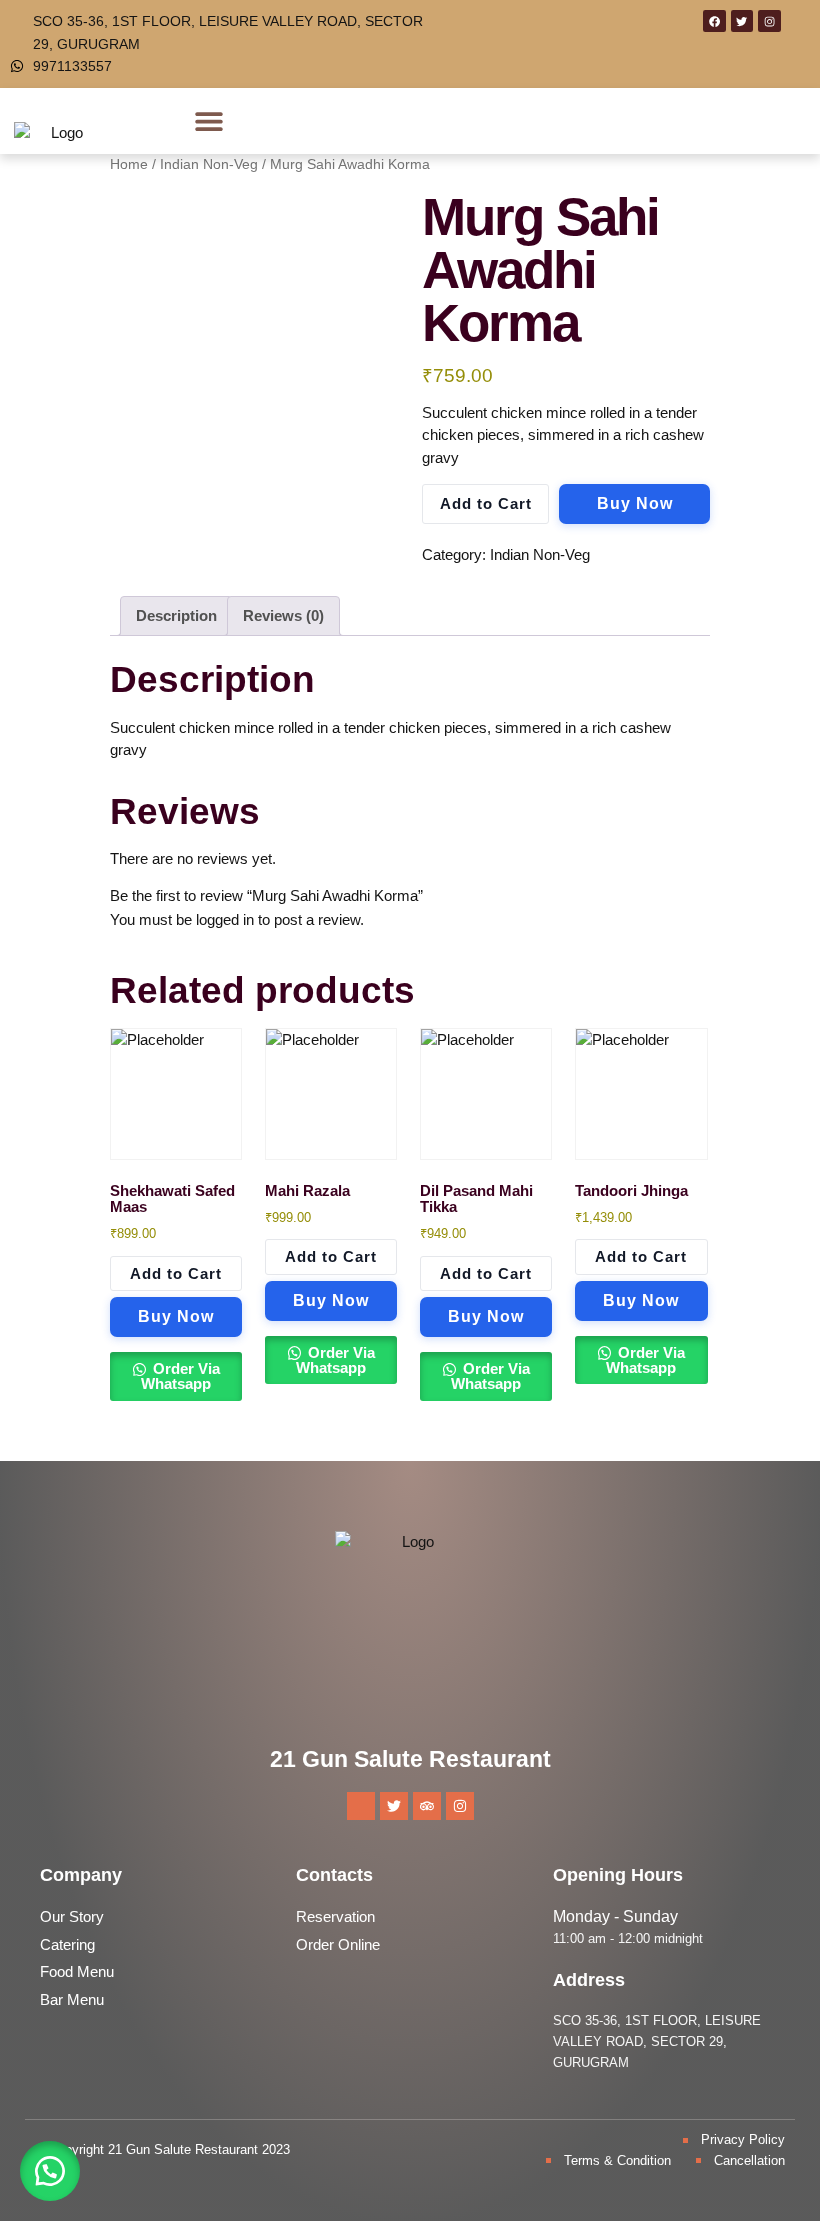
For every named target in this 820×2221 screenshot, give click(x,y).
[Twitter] (742, 21)
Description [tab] (176, 615)
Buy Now (635, 503)
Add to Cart (486, 503)
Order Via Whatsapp (180, 1376)
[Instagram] (769, 21)
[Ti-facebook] (361, 1806)
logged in (225, 919)
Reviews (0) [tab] (283, 615)
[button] (209, 121)
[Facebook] (714, 21)
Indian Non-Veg (540, 554)
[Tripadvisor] (427, 1806)
